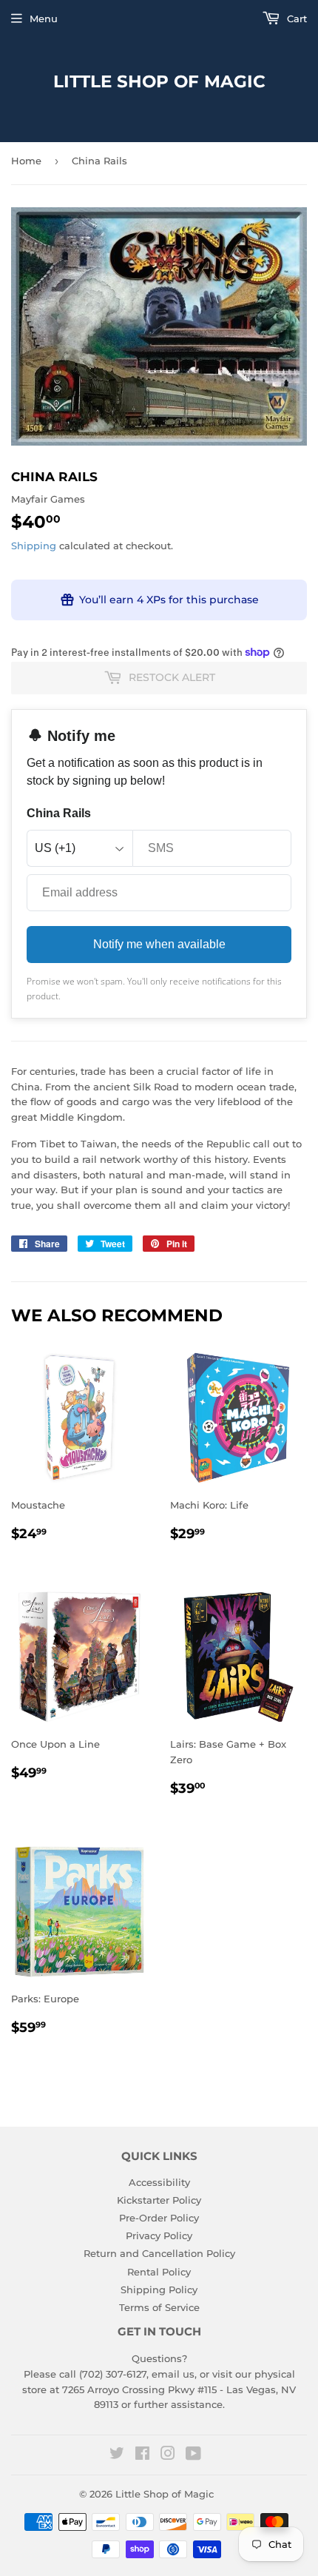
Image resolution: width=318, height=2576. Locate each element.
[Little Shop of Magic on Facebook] (142, 2455)
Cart (295, 19)
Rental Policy (159, 2272)
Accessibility (159, 2182)
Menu (44, 19)
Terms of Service (159, 2307)
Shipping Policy (159, 2290)
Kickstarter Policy (159, 2200)
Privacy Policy (159, 2235)
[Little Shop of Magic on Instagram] (168, 2455)
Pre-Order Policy (159, 2218)
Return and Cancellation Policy (159, 2253)
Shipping (34, 546)
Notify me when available (159, 944)
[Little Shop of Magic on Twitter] (117, 2455)
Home (26, 161)
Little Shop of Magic (159, 81)
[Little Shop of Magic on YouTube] (193, 2455)
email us (173, 2374)
